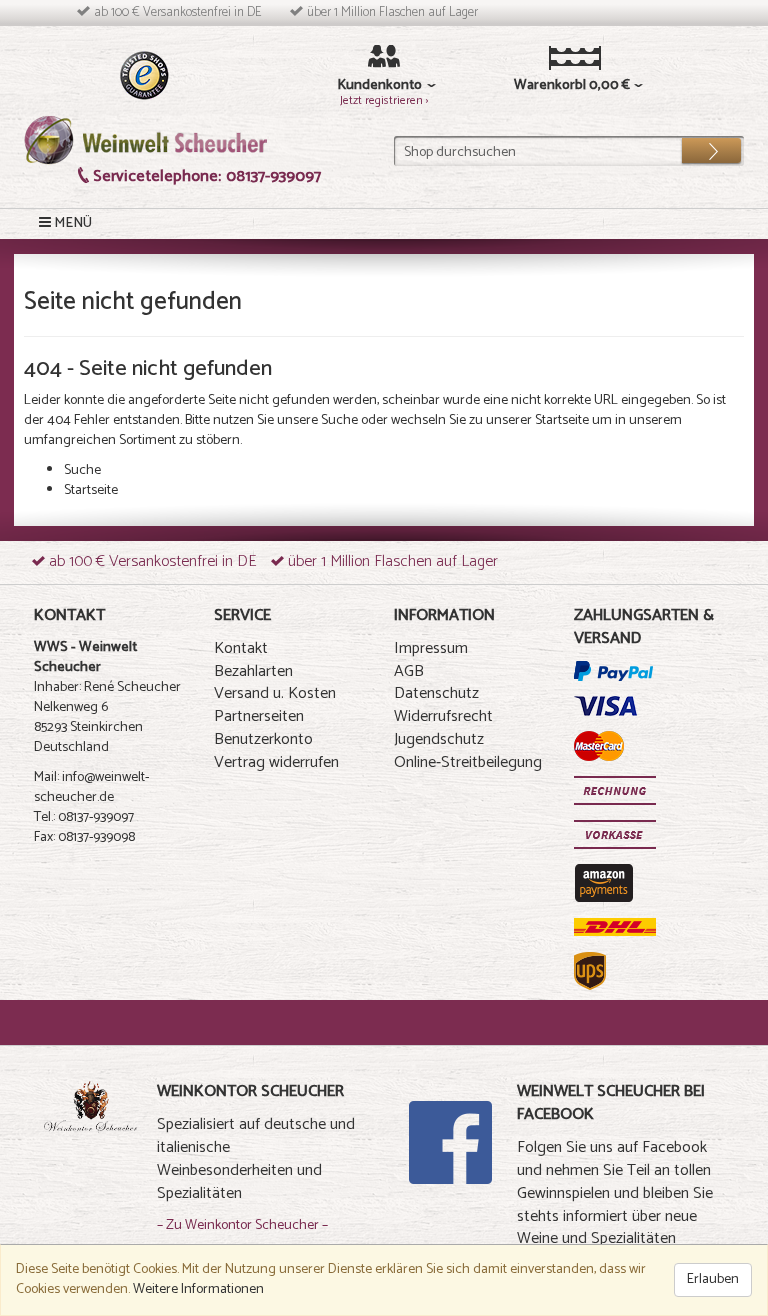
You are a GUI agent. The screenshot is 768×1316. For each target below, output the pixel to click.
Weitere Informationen (198, 1289)
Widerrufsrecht (443, 716)
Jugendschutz (439, 739)
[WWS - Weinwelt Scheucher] (145, 139)
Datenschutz (436, 693)
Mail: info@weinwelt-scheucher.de (91, 787)
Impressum (431, 648)
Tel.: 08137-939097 (84, 817)
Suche (339, 420)
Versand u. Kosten (275, 693)
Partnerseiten (259, 716)
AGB (409, 671)
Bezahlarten (253, 671)
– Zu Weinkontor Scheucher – (242, 1225)
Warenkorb (548, 86)
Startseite (562, 420)
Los (698, 146)
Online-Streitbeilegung (468, 762)
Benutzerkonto (263, 739)
